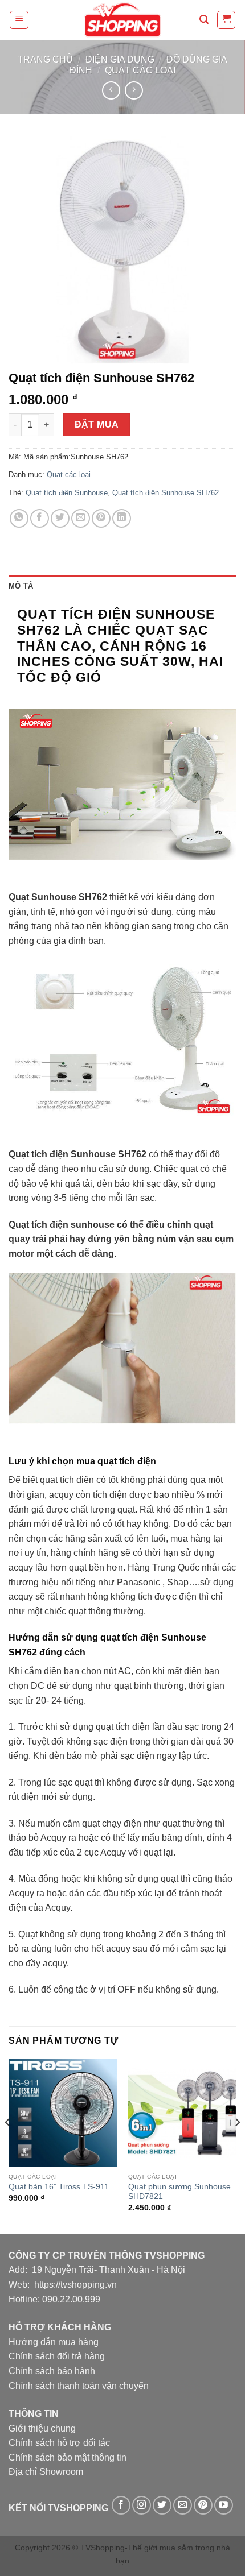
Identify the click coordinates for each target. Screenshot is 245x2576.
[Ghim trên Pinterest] (101, 518)
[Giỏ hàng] (226, 20)
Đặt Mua (97, 424)
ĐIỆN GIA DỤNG (120, 59)
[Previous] (8, 2145)
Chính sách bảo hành (52, 2371)
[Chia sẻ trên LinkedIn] (122, 518)
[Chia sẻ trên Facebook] (40, 518)
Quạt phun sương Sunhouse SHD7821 (179, 2192)
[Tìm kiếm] (204, 20)
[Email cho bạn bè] (81, 518)
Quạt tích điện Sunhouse (67, 493)
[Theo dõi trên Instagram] (142, 2505)
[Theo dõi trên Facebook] (121, 2505)
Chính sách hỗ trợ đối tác (59, 2443)
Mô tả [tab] (21, 586)
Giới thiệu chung (42, 2428)
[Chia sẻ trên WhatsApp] (19, 518)
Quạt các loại (140, 70)
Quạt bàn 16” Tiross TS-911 (59, 2187)
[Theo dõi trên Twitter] (162, 2505)
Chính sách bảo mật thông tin (68, 2457)
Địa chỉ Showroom (46, 2472)
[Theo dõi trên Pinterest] (203, 2505)
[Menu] (19, 20)
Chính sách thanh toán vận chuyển (79, 2386)
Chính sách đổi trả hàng (57, 2356)
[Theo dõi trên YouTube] (224, 2505)
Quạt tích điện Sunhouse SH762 (166, 493)
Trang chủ (45, 59)
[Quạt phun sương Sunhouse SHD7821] (182, 2113)
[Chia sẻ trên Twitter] (60, 518)
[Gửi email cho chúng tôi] (183, 2505)
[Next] (237, 2145)
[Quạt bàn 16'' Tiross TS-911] (63, 2113)
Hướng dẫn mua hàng (54, 2342)
